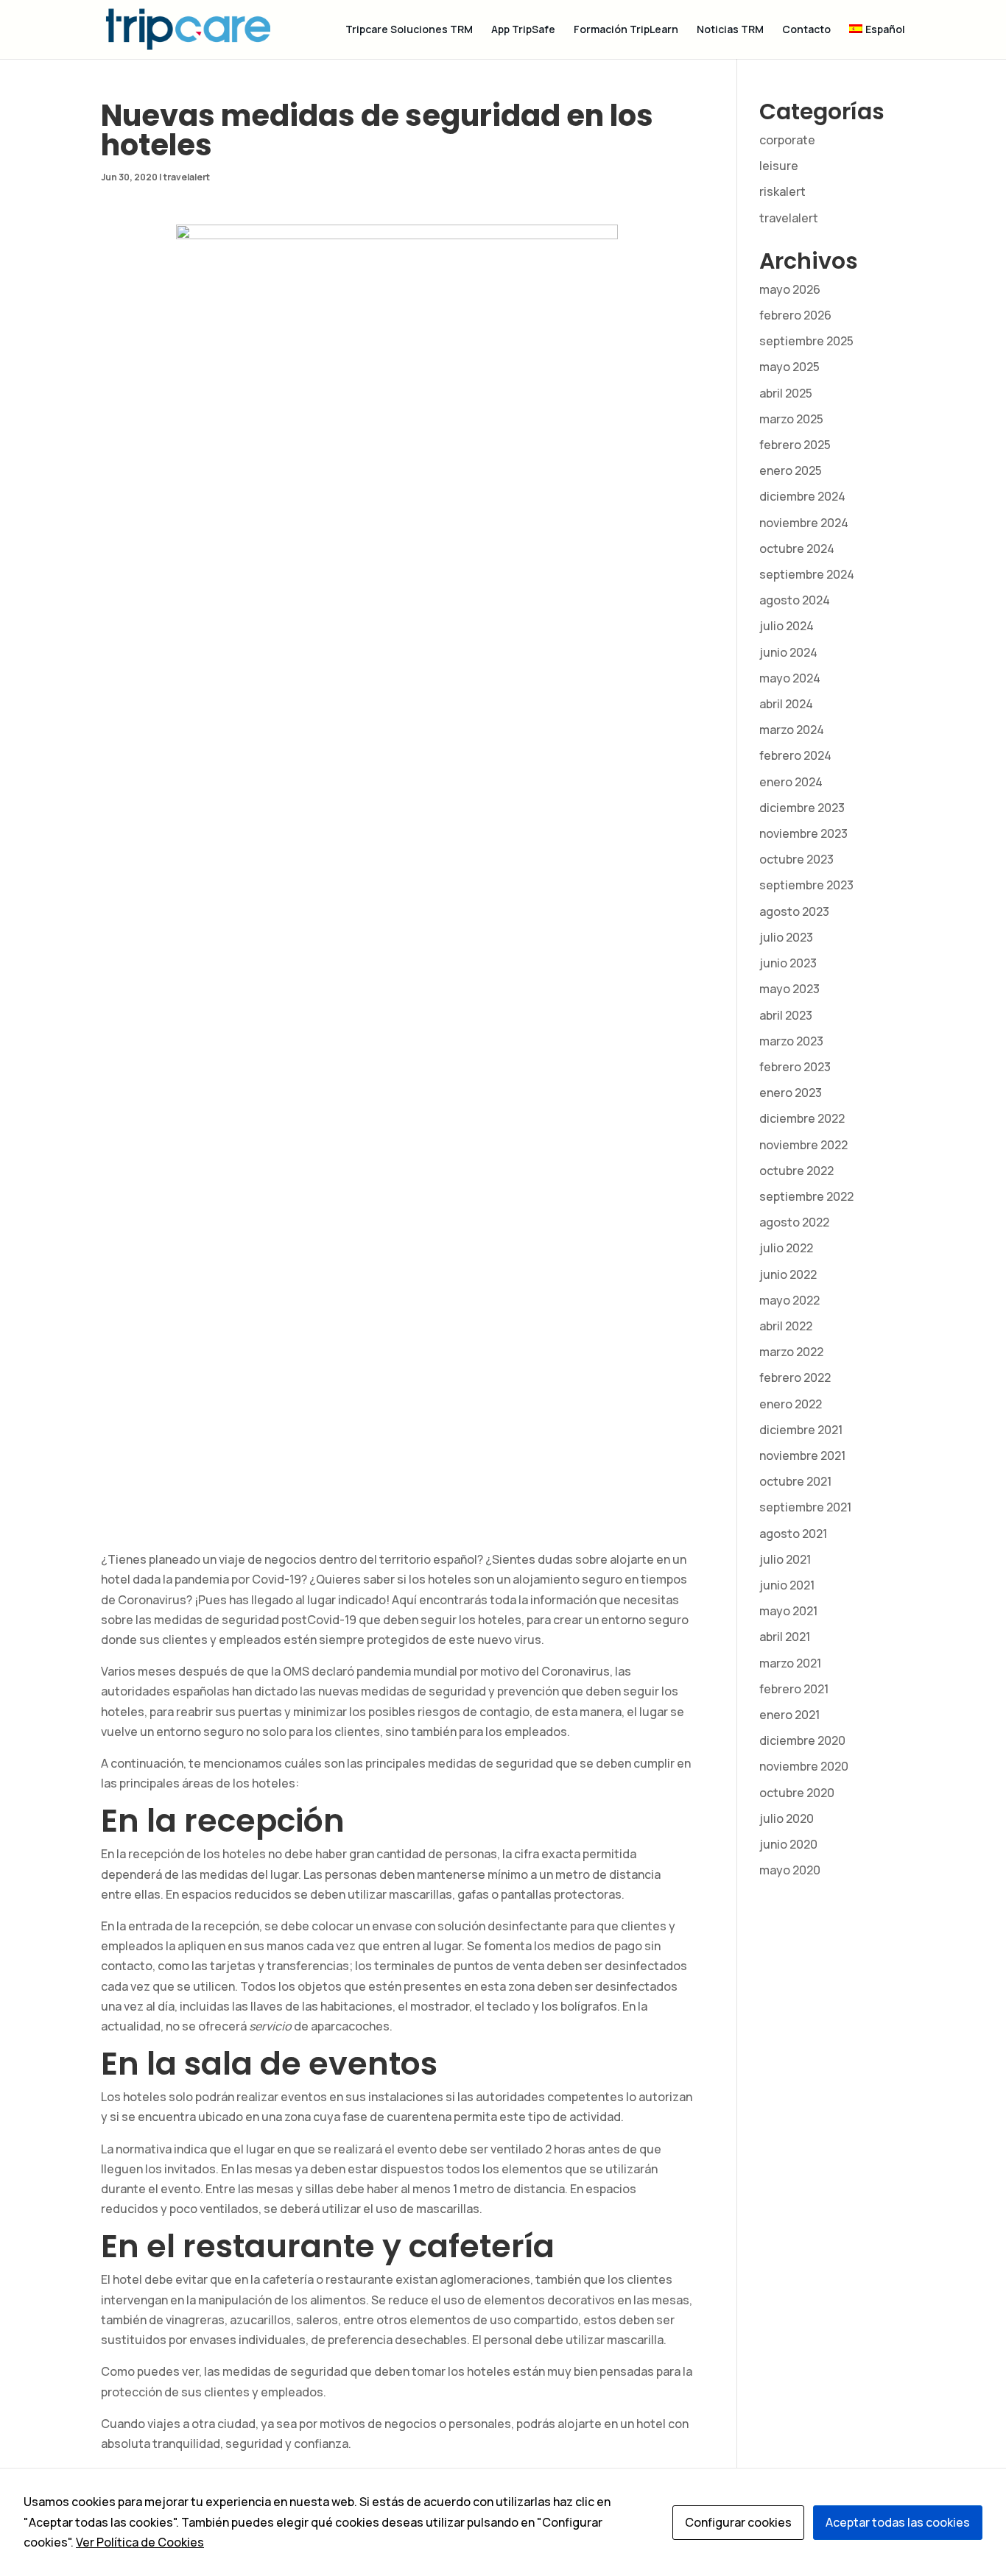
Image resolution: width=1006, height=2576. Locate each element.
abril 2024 (786, 704)
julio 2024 (787, 626)
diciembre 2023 (802, 808)
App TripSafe (523, 30)
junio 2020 (788, 1844)
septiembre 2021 (805, 1507)
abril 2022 (786, 1326)
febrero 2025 (795, 445)
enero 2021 (789, 1715)
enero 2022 (791, 1404)
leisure (779, 166)
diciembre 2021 (801, 1430)
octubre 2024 (797, 548)
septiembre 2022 (806, 1196)
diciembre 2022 (802, 1118)
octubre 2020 (797, 1793)
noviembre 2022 (803, 1145)
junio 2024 (788, 652)
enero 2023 (791, 1093)
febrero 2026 (795, 315)
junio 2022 (788, 1274)
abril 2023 (786, 1015)
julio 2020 (787, 1818)
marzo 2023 (791, 1041)
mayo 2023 (789, 989)
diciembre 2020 (802, 1740)
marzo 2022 (791, 1352)
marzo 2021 (790, 1663)
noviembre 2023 (803, 833)
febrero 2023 (795, 1067)
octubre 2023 (796, 859)
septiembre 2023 (806, 885)
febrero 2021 (794, 1689)
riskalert (782, 191)
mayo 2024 (790, 678)
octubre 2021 (795, 1481)
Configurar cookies (738, 2522)
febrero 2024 (795, 755)
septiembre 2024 (807, 574)
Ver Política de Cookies (140, 2542)
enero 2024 (791, 782)
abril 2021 (785, 1637)
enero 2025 (791, 470)
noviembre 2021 (802, 1455)
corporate (787, 140)
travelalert (187, 177)
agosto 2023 (794, 911)
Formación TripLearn (626, 30)
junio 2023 (788, 963)
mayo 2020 (790, 1870)
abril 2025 (786, 393)
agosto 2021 (793, 1534)
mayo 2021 (788, 1611)
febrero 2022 (795, 1377)
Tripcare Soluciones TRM (409, 30)
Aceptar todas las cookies (898, 2522)
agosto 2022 (794, 1222)
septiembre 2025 (806, 341)
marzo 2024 (792, 730)
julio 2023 (786, 937)
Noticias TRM (730, 30)
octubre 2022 (796, 1171)
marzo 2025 (791, 419)
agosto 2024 (795, 600)
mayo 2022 (789, 1300)
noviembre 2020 (804, 1766)
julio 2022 (786, 1248)
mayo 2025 (789, 367)
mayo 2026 (790, 289)
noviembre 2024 (804, 523)
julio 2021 (785, 1559)
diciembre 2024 (802, 496)
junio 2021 (787, 1585)
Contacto (806, 30)
